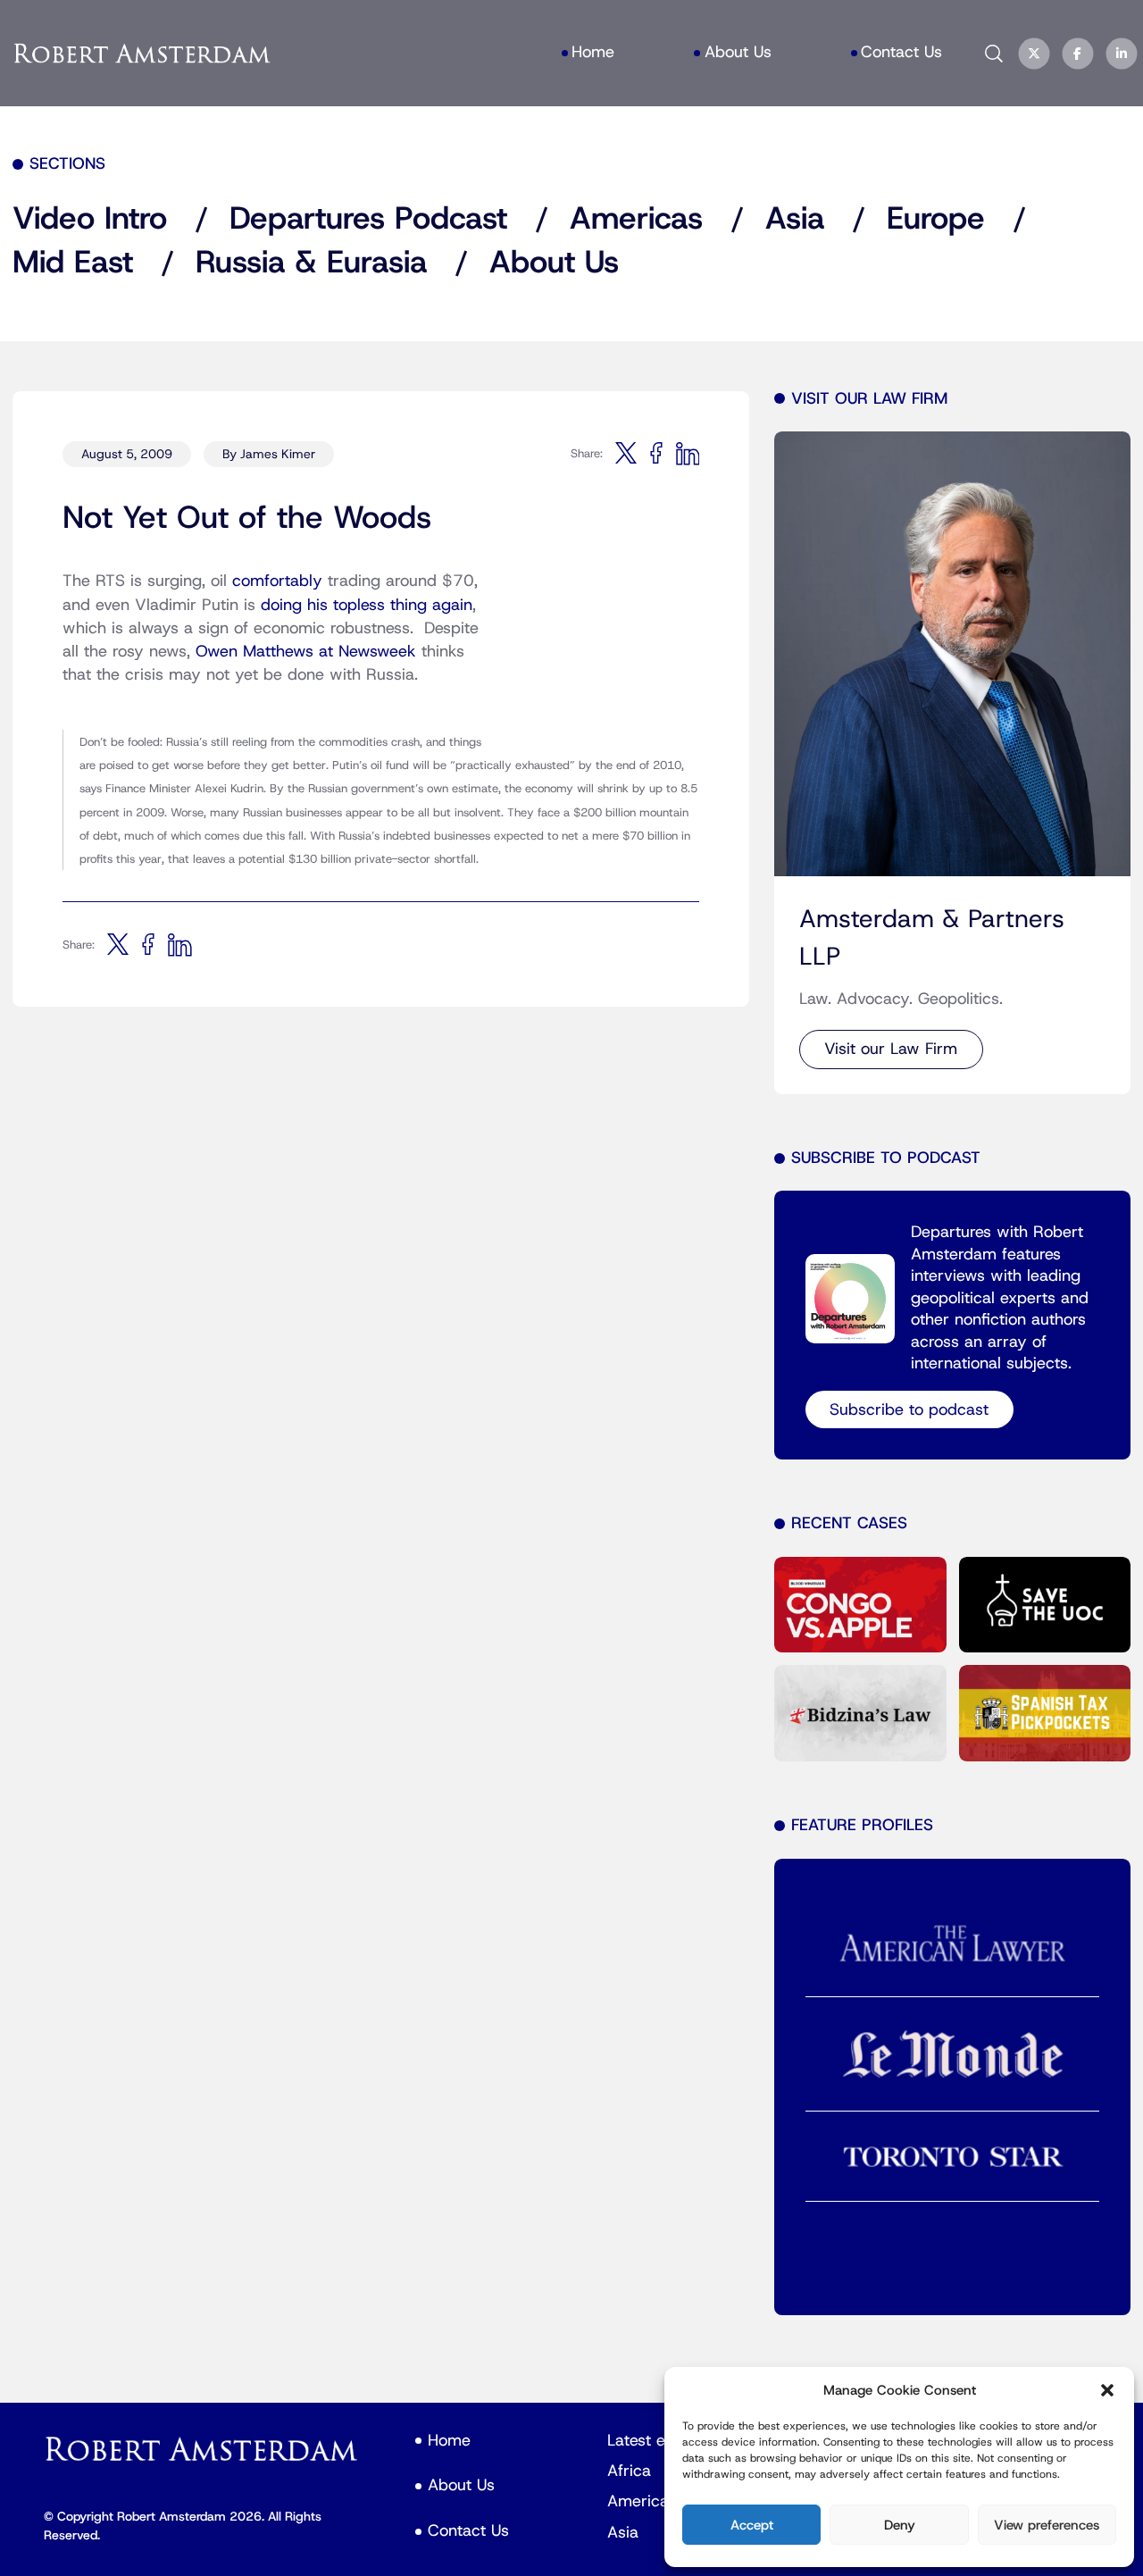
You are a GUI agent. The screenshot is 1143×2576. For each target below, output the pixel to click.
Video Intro (90, 219)
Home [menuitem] (593, 52)
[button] (1107, 2390)
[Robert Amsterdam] (143, 54)
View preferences (1047, 2525)
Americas (636, 219)
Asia (795, 219)
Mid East (73, 263)
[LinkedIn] (1122, 54)
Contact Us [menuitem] (901, 52)
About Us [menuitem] (738, 52)
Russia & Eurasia (311, 263)
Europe (936, 219)
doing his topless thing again (367, 605)
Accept (752, 2525)
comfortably (277, 581)
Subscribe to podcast (909, 1410)
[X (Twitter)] (1034, 54)
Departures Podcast (368, 219)
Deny (900, 2525)
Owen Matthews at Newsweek (306, 652)
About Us (554, 263)
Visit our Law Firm (891, 1049)
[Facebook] (1077, 54)
